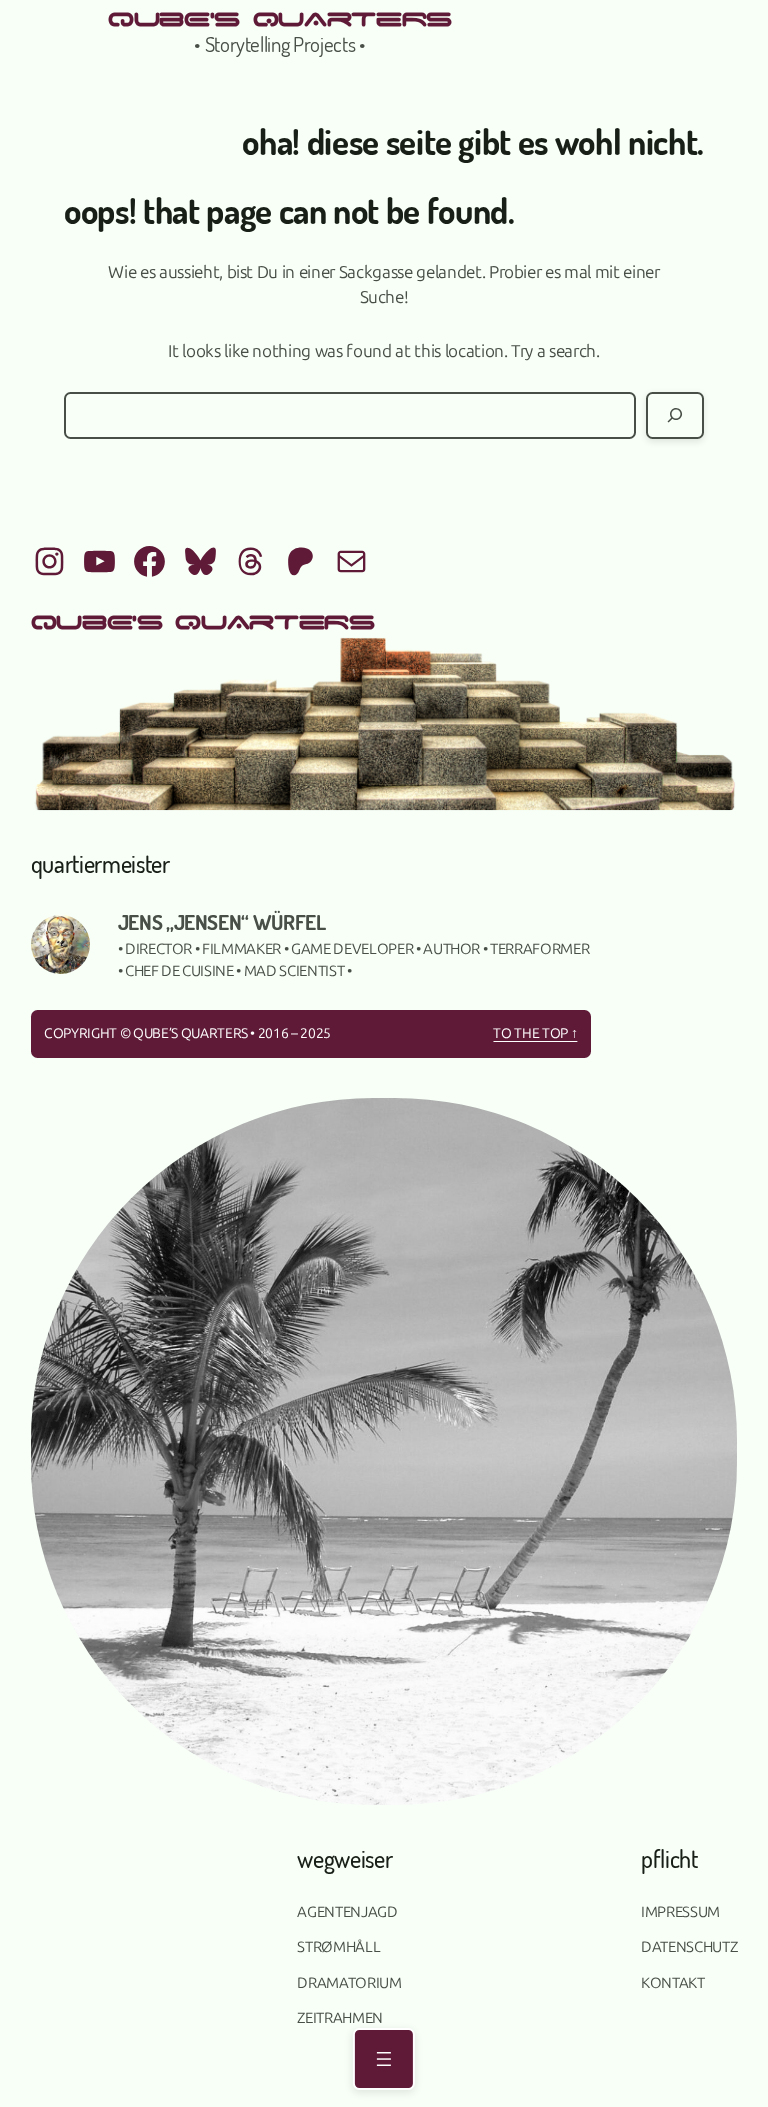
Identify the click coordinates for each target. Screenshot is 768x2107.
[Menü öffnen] (384, 2059)
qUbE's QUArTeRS (280, 17)
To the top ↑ (535, 1033)
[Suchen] (675, 415)
